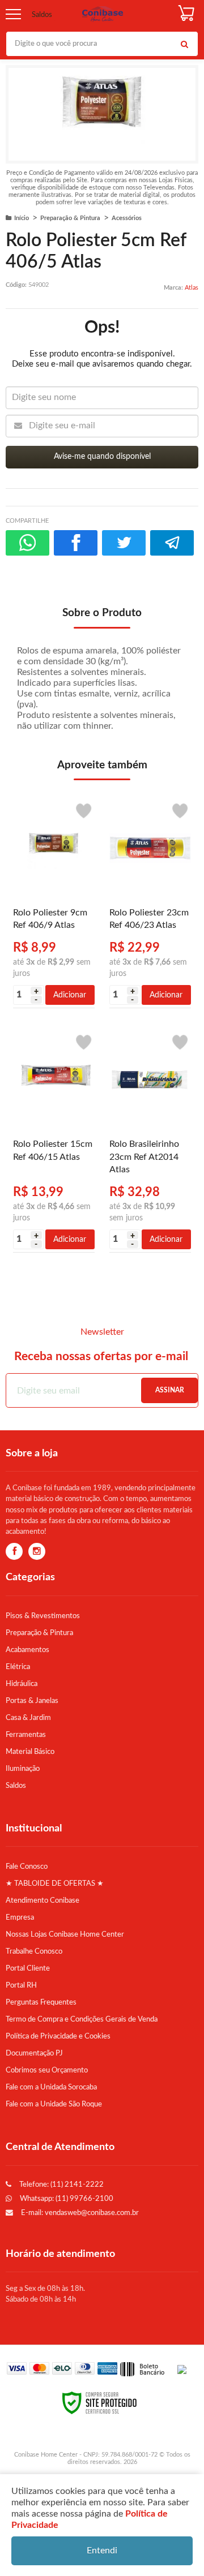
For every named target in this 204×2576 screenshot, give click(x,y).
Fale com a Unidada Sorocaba (51, 2087)
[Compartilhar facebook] (76, 543)
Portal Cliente (28, 1968)
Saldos (42, 15)
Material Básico (30, 1752)
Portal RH (21, 1985)
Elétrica (18, 1667)
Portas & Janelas (32, 1701)
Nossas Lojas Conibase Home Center (65, 1934)
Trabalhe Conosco (34, 1951)
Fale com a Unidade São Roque (54, 2104)
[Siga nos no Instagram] (37, 1552)
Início (22, 218)
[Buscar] (184, 44)
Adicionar (70, 995)
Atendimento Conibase (42, 1900)
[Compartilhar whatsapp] (27, 543)
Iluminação (23, 1769)
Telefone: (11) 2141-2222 (61, 2184)
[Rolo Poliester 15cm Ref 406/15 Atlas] (54, 1139)
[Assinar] (169, 1390)
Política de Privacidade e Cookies (58, 2036)
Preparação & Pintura (70, 218)
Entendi (102, 2551)
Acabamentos (27, 1650)
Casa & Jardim (28, 1718)
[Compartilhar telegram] (172, 543)
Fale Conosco (27, 1867)
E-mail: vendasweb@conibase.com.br (79, 2213)
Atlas (192, 288)
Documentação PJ (34, 2053)
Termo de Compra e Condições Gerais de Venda (82, 2019)
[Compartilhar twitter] (124, 543)
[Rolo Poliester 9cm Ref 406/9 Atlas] (54, 902)
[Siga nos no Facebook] (14, 1552)
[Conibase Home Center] (103, 14)
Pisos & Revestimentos (43, 1616)
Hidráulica (22, 1684)
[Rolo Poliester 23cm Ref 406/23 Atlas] (150, 902)
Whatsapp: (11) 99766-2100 (66, 2199)
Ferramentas (26, 1735)
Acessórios (127, 218)
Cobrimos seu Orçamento (47, 2070)
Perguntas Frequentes (41, 2002)
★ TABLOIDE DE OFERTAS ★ (55, 1883)
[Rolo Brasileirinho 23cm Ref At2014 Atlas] (150, 1139)
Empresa (20, 1917)
